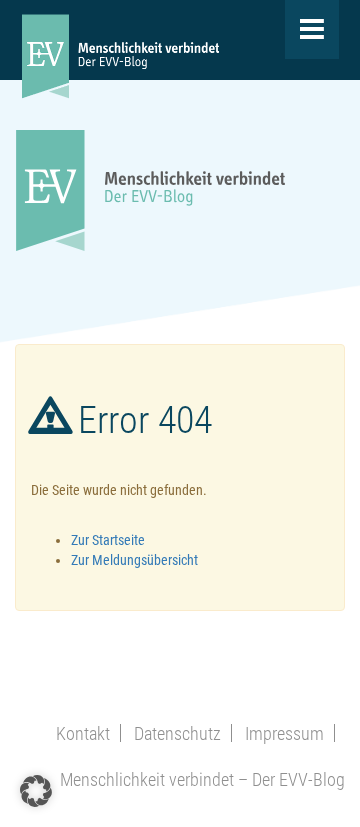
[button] (36, 791)
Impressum (284, 733)
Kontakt (83, 733)
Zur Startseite (108, 540)
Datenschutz (177, 733)
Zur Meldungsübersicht (134, 560)
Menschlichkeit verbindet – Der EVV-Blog (202, 779)
